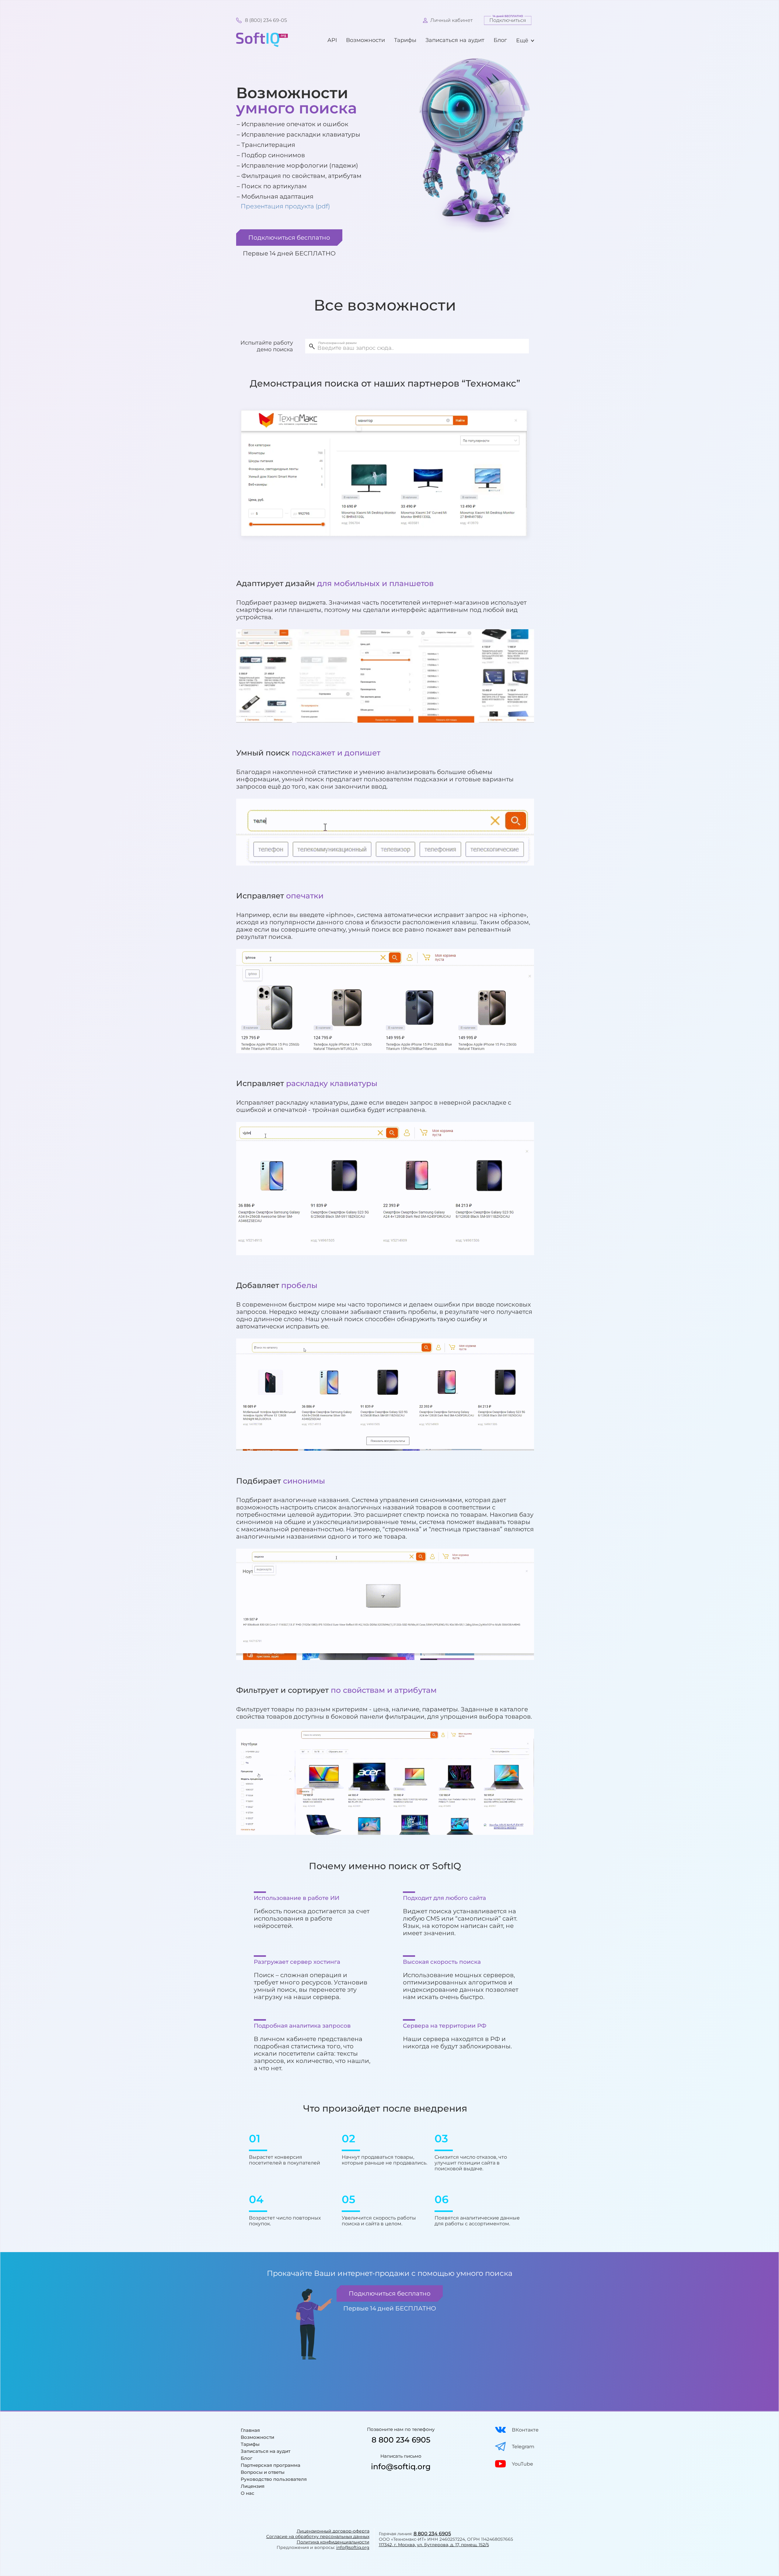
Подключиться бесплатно (289, 238)
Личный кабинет (451, 20)
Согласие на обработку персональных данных (318, 2536)
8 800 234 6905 (401, 2440)
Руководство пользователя (274, 2479)
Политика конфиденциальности (333, 2542)
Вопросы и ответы (263, 2472)
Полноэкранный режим (337, 343)
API (332, 40)
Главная (250, 2430)
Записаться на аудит (455, 40)
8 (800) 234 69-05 (266, 20)
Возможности (365, 40)
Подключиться (508, 20)
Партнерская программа (271, 2465)
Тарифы (405, 40)
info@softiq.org (401, 2467)
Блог (500, 40)
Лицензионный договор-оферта (333, 2531)
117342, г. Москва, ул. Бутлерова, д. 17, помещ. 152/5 (434, 2545)
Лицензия (253, 2486)
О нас (248, 2493)
